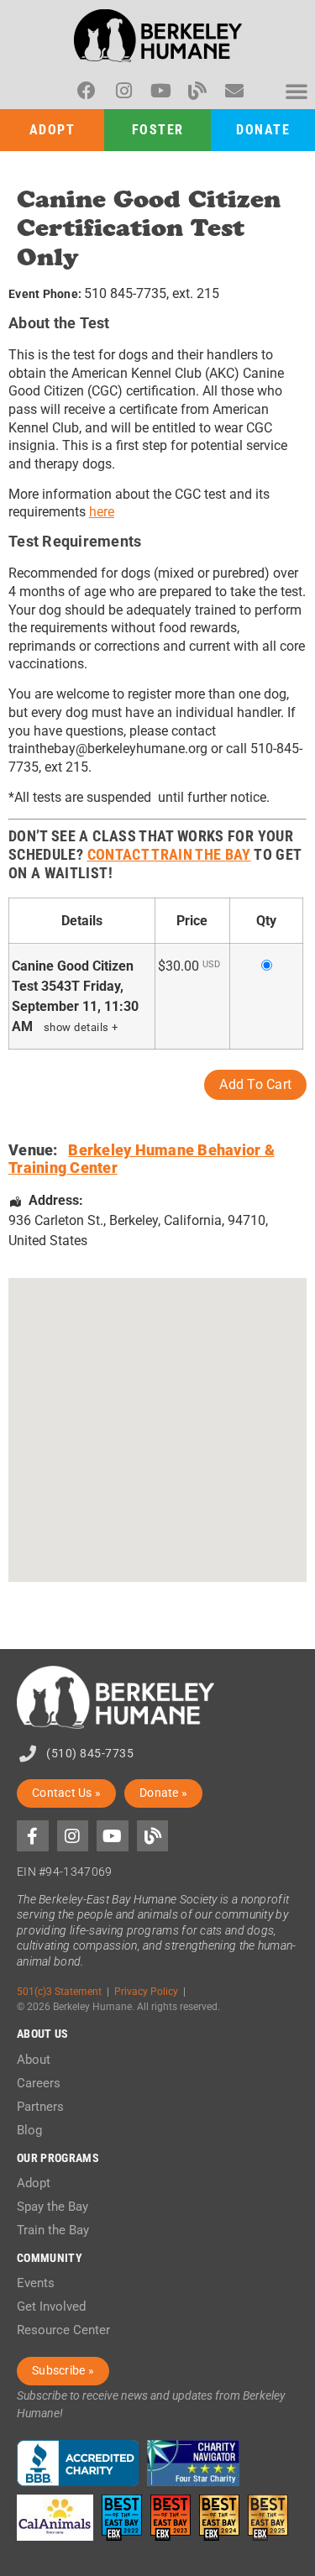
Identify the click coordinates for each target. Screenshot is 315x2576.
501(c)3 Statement (59, 1991)
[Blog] (197, 91)
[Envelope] (234, 91)
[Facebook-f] (33, 1836)
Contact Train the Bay (169, 854)
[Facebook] (87, 91)
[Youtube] (160, 91)
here (102, 512)
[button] (297, 91)
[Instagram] (123, 91)
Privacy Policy (146, 1991)
